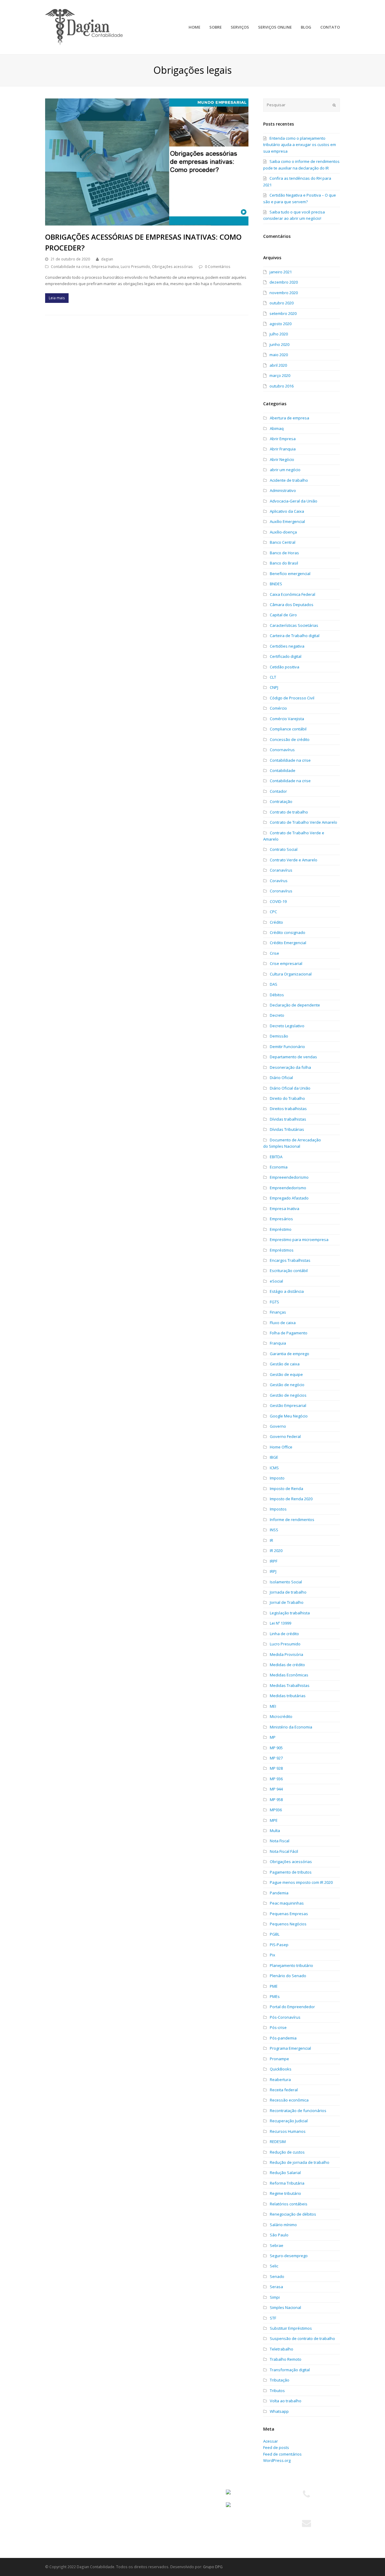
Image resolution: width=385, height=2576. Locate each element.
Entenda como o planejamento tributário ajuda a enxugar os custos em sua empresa (300, 145)
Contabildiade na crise (290, 760)
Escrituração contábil (289, 1271)
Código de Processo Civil (292, 698)
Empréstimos (282, 1250)
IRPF (274, 1561)
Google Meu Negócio (289, 1416)
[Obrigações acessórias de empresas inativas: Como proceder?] (147, 162)
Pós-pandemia (283, 2038)
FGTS (274, 1302)
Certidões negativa (287, 646)
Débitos (277, 995)
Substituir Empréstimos (291, 2328)
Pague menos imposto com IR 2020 (301, 1882)
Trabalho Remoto (286, 2359)
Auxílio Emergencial (287, 521)
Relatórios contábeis (289, 2204)
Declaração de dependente (295, 1005)
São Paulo (279, 2235)
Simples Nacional (285, 2307)
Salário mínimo (283, 2225)
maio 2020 (279, 355)
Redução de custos (287, 2152)
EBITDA (276, 1157)
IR (271, 1540)
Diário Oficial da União (290, 1088)
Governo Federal (285, 1436)
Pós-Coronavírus (285, 2017)
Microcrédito (281, 1716)
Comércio (278, 708)
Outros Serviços (139, 2525)
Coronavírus (281, 891)
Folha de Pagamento (289, 1333)
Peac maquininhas (287, 1903)
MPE (274, 1820)
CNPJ (274, 687)
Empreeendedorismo (289, 1177)
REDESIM (278, 2142)
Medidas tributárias (288, 1696)
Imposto (277, 1478)
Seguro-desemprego (289, 2256)
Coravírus (279, 881)
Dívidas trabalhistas (288, 1119)
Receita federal (284, 2090)
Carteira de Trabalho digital (295, 636)
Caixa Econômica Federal (293, 594)
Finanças (278, 1312)
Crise (274, 953)
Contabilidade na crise (70, 267)
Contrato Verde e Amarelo (294, 860)
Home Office (281, 1447)
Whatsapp (279, 2411)
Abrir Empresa (283, 439)
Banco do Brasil (284, 563)
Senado (277, 2276)
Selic (274, 2266)
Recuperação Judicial (289, 2121)
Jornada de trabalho (288, 1592)
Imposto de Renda (286, 1489)
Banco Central (283, 542)
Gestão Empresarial (288, 1405)
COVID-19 (278, 901)
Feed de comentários (282, 2454)
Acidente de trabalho (289, 480)
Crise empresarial (286, 963)
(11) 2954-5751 (306, 2502)
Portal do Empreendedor (292, 2007)
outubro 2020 (282, 303)
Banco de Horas (284, 553)
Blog (52, 2525)
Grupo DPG (213, 2567)
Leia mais (57, 298)
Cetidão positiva (285, 667)
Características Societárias (294, 625)
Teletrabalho (282, 2349)
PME (274, 1986)
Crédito (276, 922)
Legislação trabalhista (290, 1613)
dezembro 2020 (284, 282)
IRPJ (273, 1571)
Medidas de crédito (287, 1665)
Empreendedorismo (288, 1188)
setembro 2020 (283, 313)
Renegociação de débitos (293, 2214)
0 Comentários (218, 267)
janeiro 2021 (281, 272)
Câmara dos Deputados (292, 605)
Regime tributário (285, 2193)
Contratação (281, 801)
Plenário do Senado (288, 1976)
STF (273, 2318)
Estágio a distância (287, 1291)
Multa (275, 1831)
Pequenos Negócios (288, 1924)
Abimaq (277, 428)
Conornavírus (282, 750)
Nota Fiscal (280, 1841)
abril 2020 (278, 365)
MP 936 (276, 1779)
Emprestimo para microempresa (299, 1240)
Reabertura (280, 2080)
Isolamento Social (286, 1582)
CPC (273, 912)
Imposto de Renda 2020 (291, 1499)
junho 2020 (279, 344)
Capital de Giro (283, 615)
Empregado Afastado (289, 1198)
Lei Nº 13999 (280, 1623)
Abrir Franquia (283, 449)
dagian (107, 259)
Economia (279, 1167)
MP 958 (276, 1800)
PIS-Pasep (279, 1945)
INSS (274, 1530)
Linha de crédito (284, 1634)
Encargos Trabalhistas (290, 1260)
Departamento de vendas (293, 1057)
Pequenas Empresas (289, 1914)
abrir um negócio (285, 470)
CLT (273, 677)
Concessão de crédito (290, 739)
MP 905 (276, 1748)
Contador (278, 791)
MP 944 (276, 1789)
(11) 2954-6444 (306, 2509)
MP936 (276, 1810)
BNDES (276, 584)
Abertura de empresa (290, 418)
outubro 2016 (282, 386)
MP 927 (276, 1758)
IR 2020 (276, 1551)
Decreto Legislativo (287, 1026)
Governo (278, 1426)
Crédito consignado (288, 932)
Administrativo (283, 490)
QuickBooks (281, 2069)
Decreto (277, 1015)
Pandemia (279, 1893)
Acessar (271, 2441)
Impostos (278, 1509)
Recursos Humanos (288, 2131)
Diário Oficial (281, 1078)
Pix (273, 1955)
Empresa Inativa (105, 267)
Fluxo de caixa (283, 1323)
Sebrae (277, 2245)
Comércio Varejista (287, 719)
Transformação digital (290, 2370)
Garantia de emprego (290, 1354)
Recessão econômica (289, 2100)
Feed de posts (276, 2447)
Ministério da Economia (291, 1727)
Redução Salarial (285, 2173)
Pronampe (279, 2059)
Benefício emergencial (290, 574)
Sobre (54, 2503)
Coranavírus (281, 870)
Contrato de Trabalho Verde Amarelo (303, 822)
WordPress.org (277, 2460)
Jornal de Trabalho (287, 1602)
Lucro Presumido (135, 267)
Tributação (280, 2380)
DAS (274, 984)
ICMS (274, 1468)
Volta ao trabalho (286, 2401)
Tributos (277, 2391)
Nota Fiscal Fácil (284, 1851)
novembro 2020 (284, 293)
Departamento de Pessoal (148, 2515)
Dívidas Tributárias (287, 1129)
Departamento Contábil (146, 2493)
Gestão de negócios (288, 1395)
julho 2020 (279, 334)
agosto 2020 (280, 324)
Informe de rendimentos (292, 1520)
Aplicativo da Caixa (287, 511)
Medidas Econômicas (289, 1675)
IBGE (274, 1457)
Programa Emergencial (290, 2048)
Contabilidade (283, 770)
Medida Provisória (286, 1654)
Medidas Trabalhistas (290, 1685)
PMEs (275, 1996)
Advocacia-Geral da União (294, 501)
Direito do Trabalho (287, 1098)
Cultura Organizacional (291, 974)
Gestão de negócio (287, 1385)
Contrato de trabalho (289, 812)
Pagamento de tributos (291, 1872)
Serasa (276, 2287)
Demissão (279, 1036)
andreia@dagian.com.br (306, 2531)
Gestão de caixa (285, 1364)
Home (54, 2493)
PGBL (275, 1934)
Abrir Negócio (282, 459)
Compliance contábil (288, 729)
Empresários (281, 1219)
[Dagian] (84, 26)
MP (273, 1737)
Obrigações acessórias (172, 267)
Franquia (278, 1343)
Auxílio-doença (283, 532)
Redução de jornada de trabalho (300, 2162)
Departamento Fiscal (143, 2503)
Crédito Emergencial (288, 943)
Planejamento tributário (291, 1965)
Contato (55, 2536)
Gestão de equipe (286, 1374)
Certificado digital (286, 656)
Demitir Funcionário (287, 1047)
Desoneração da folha (290, 1067)
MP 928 (276, 1768)
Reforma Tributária (287, 2183)
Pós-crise (278, 2027)
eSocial (276, 1281)
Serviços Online (63, 2515)
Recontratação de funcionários (298, 2111)
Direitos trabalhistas (288, 1109)
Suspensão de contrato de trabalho (302, 2338)
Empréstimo (281, 1229)
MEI (273, 1706)
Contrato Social (284, 849)
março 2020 (280, 375)
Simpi (275, 2297)
